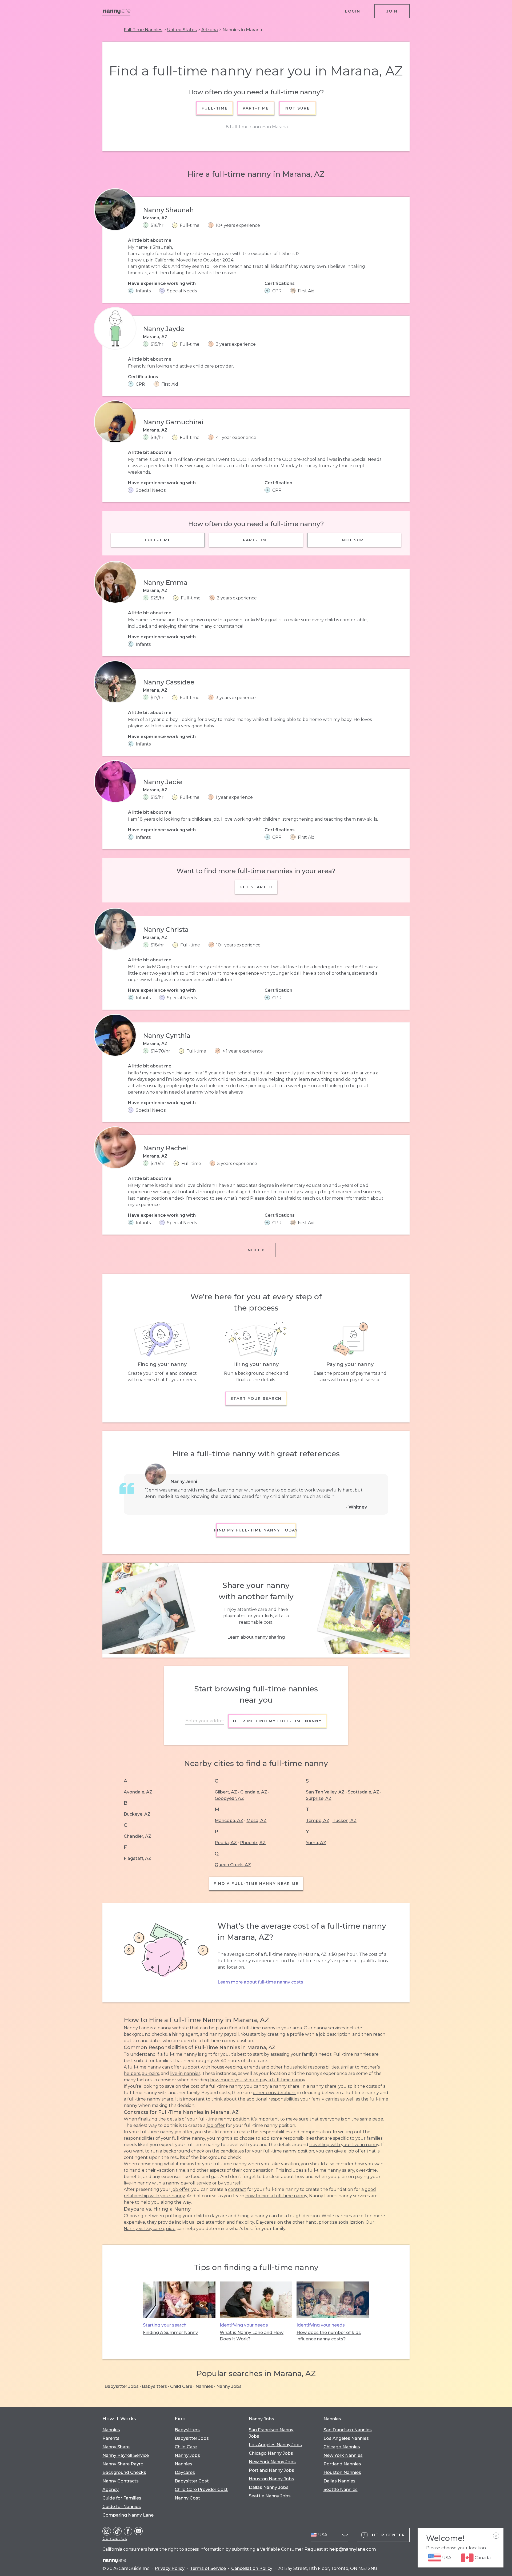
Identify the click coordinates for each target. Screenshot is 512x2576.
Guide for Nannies (122, 2507)
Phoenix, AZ (253, 1843)
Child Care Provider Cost (201, 2490)
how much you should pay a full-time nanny (258, 2080)
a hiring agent (183, 2034)
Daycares (185, 2472)
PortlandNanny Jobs (271, 2470)
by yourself (230, 2183)
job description (335, 2034)
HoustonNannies (342, 2472)
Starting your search (165, 2325)
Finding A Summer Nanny (170, 2333)
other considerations (275, 2093)
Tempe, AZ (318, 1821)
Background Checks (124, 2472)
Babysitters (154, 2386)
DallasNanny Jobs (269, 2487)
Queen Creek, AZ (233, 1865)
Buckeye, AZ (137, 1814)
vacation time (171, 2170)
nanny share (286, 2086)
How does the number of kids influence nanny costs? (329, 2336)
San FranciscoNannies (348, 2430)
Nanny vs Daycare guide (150, 2229)
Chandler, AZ (137, 1836)
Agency (111, 2490)
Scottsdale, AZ (363, 1792)
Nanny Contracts (121, 2481)
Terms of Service (208, 2568)
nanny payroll (224, 2034)
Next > (256, 1250)
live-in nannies (185, 2073)
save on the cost (182, 2086)
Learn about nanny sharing (256, 1637)
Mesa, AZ (256, 1821)
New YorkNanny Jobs (272, 2462)
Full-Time (215, 108)
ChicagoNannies (342, 2447)
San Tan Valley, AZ (325, 1792)
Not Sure (297, 108)
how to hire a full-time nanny (276, 2196)
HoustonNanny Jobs (271, 2479)
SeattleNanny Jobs (270, 2496)
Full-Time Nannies (143, 30)
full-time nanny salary (331, 2170)
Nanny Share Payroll (124, 2464)
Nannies (204, 2386)
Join (392, 11)
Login (353, 11)
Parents (111, 2438)
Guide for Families (122, 2498)
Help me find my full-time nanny (277, 1721)
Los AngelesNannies (346, 2438)
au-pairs (150, 2073)
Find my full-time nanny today (256, 1530)
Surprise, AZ (319, 1798)
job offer (216, 2125)
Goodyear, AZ (229, 1798)
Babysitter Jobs (122, 2386)
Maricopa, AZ (229, 1821)
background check (184, 2151)
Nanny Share (116, 2447)
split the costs (362, 2086)
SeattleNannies (341, 2490)
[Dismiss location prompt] (496, 2536)
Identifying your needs (244, 2325)
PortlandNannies (342, 2464)
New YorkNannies (343, 2455)
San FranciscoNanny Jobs (271, 2433)
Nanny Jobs (229, 2386)
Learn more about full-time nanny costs (260, 1982)
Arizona (210, 30)
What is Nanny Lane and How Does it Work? (252, 2336)
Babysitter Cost (192, 2481)
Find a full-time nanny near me (256, 1884)
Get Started (256, 887)
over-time (366, 2170)
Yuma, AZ (316, 1843)
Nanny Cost (187, 2498)
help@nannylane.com (353, 2549)
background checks (145, 2034)
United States (182, 30)
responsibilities (323, 2067)
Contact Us (115, 2539)
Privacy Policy (170, 2568)
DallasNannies (339, 2481)
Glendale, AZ (254, 1792)
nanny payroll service (189, 2183)
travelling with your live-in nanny (344, 2145)
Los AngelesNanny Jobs (275, 2445)
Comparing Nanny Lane (128, 2515)
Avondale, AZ (138, 1792)
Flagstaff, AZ (137, 1858)
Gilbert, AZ (226, 1792)
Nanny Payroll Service (126, 2455)
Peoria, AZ (226, 1843)
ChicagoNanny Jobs (271, 2453)
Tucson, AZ (345, 1821)
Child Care (181, 2386)
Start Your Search (256, 1398)
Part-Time (256, 108)
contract (237, 2189)
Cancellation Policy (252, 2568)
